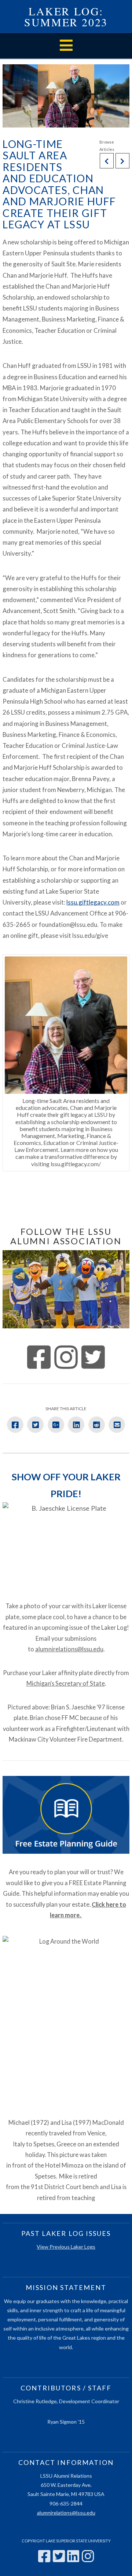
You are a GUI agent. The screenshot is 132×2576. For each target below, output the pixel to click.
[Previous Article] (107, 161)
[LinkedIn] (73, 2556)
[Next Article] (122, 161)
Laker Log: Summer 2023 (66, 16)
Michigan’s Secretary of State (66, 1683)
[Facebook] (44, 2556)
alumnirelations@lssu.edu (69, 1649)
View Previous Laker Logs (66, 2247)
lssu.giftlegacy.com (93, 902)
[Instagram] (88, 2556)
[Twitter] (59, 2556)
